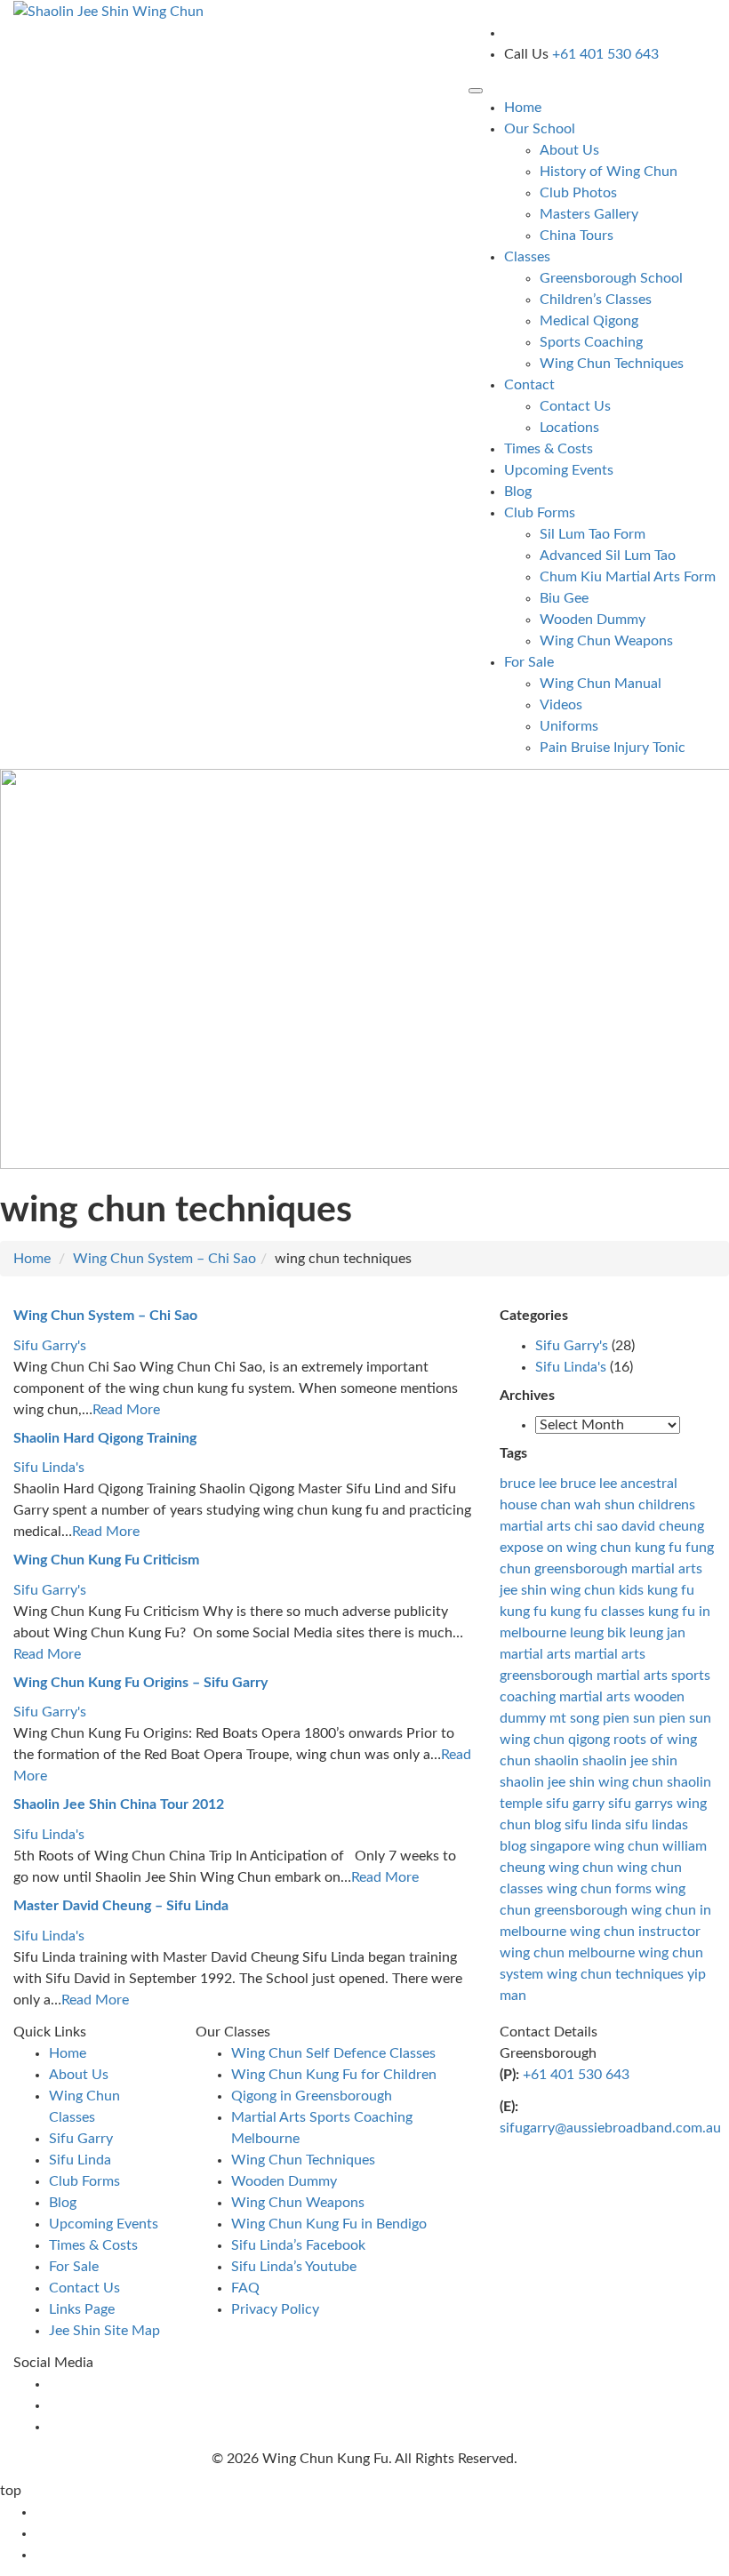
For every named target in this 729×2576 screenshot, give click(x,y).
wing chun (581, 1868)
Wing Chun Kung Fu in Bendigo (329, 2224)
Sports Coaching (591, 342)
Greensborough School (611, 278)
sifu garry (575, 1804)
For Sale (74, 2267)
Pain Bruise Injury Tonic (613, 748)
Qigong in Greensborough (312, 2096)
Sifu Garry (81, 2139)
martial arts (535, 1654)
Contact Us (575, 406)
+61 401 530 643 (576, 2075)
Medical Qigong (589, 321)
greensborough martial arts (618, 1569)
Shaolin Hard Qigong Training (105, 1438)
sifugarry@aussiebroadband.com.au (610, 2128)
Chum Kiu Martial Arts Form (628, 577)
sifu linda (593, 1825)
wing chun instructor (635, 1932)
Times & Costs (549, 449)
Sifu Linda (80, 2160)
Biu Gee (564, 598)
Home (523, 108)
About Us (569, 150)
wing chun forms (599, 1889)
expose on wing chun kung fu (591, 1548)
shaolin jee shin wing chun (581, 1782)
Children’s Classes (596, 300)
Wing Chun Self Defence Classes (333, 2053)
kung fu (523, 1612)
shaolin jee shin (630, 1761)
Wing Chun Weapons (606, 641)
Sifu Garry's (50, 1346)
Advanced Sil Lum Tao (608, 556)
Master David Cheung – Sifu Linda (121, 1906)
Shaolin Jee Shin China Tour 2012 (119, 1804)
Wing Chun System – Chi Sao (164, 1259)
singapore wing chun (594, 1846)
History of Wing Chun (609, 172)
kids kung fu (657, 1590)
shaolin (557, 1761)
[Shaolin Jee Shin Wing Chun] (108, 11)
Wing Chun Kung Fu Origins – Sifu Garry (140, 1683)
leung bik (598, 1633)
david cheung (663, 1526)
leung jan (657, 1633)
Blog (518, 492)
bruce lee (528, 1484)
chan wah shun (588, 1505)
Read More (126, 1410)
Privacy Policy (275, 2309)
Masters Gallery (589, 214)
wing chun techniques (615, 1974)
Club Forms (84, 2181)
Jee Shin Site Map (104, 2331)
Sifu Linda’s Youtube (294, 2267)
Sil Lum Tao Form (593, 534)
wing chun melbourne (567, 1953)
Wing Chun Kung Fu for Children (334, 2075)
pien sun (629, 1718)
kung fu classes (597, 1612)
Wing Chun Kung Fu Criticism (106, 1560)
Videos (561, 705)
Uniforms (569, 726)
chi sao (596, 1526)
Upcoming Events (559, 470)
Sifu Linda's (49, 1468)
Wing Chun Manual (601, 684)
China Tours (577, 236)
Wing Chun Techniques (612, 364)
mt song (574, 1718)
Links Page (82, 2309)
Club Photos (578, 193)
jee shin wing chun (557, 1590)
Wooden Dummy (593, 620)
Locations (569, 428)
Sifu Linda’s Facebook (298, 2245)
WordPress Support (426, 2491)
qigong (589, 1740)
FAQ (245, 2288)
